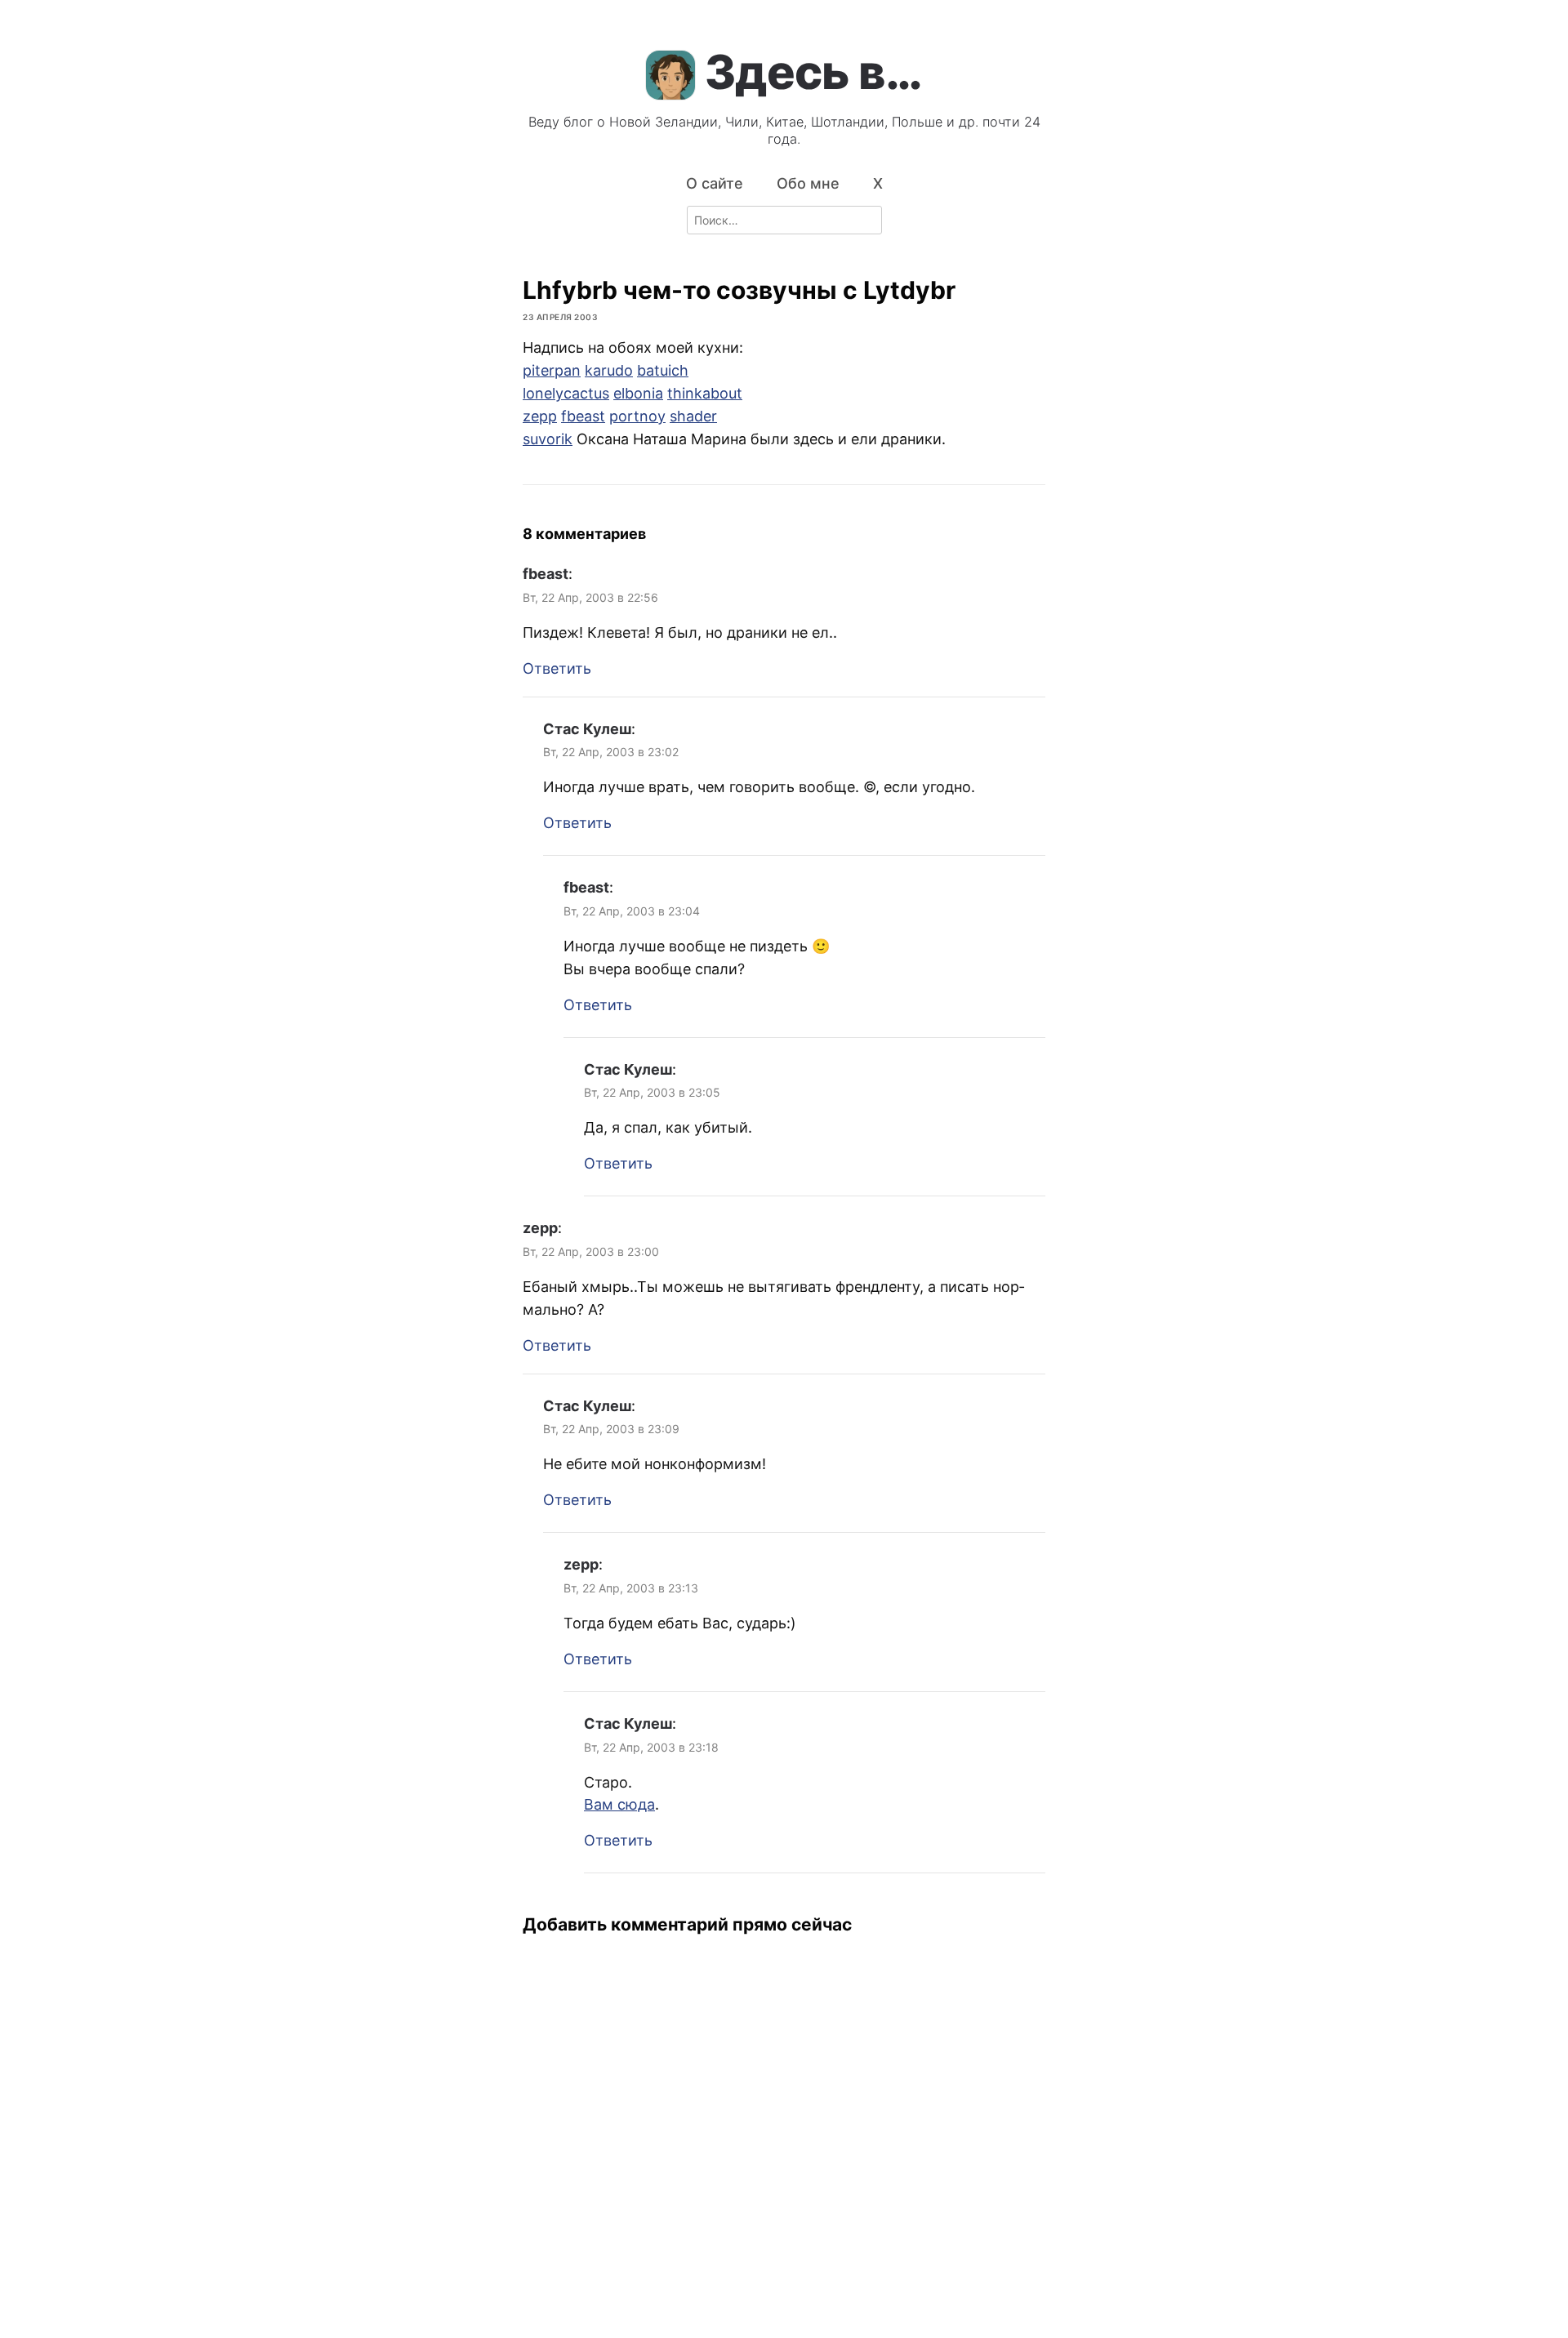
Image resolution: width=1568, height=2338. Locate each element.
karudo (609, 370)
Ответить (557, 668)
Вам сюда (619, 1804)
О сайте (715, 183)
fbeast (583, 416)
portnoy (637, 416)
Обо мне (808, 183)
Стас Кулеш (587, 729)
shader (693, 416)
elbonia (638, 393)
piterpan (552, 370)
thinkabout (705, 393)
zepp (540, 416)
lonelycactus (566, 393)
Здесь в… (813, 72)
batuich (663, 370)
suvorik (548, 439)
